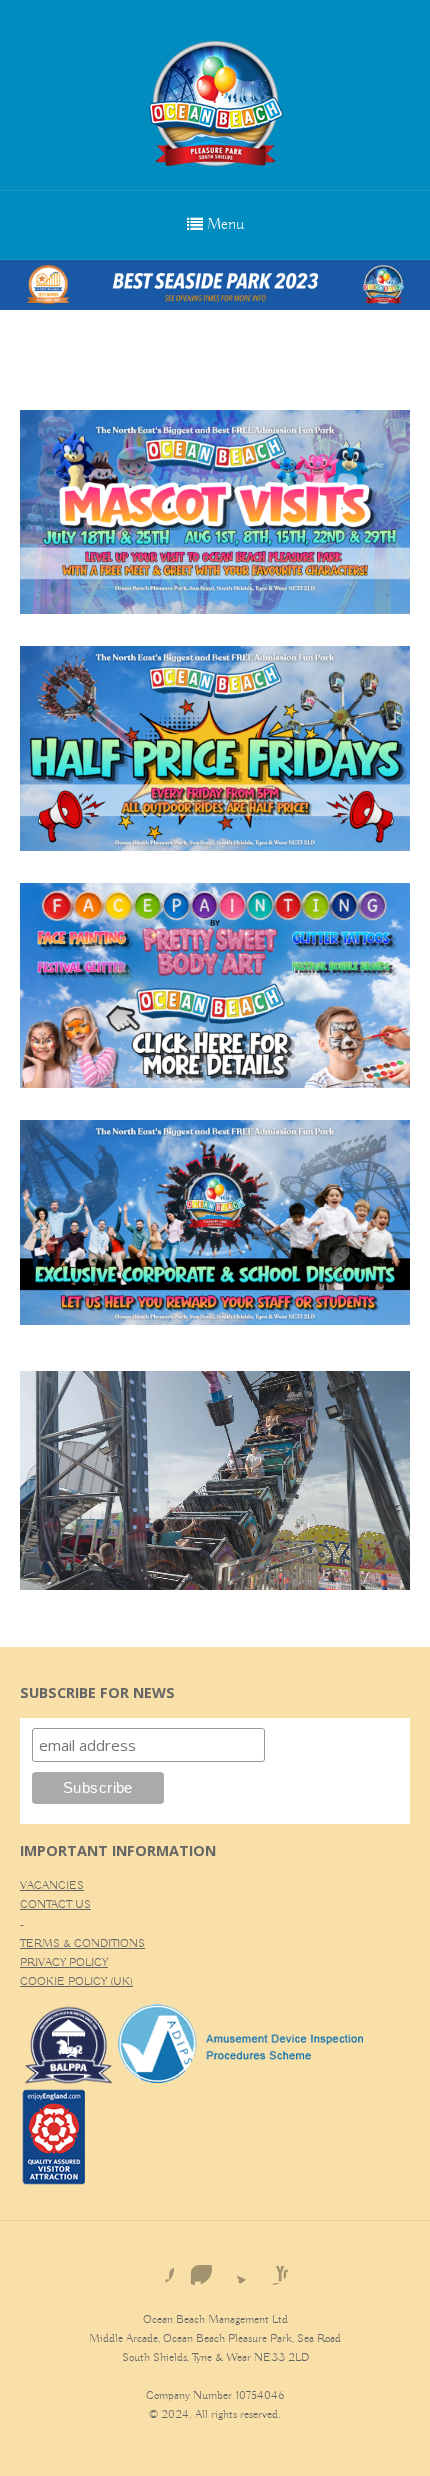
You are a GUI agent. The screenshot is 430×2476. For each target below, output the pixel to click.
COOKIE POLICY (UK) (76, 1981)
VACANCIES (52, 1885)
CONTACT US (55, 1904)
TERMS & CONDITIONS (82, 1943)
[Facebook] (158, 2269)
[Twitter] (234, 2269)
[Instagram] (196, 2269)
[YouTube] (272, 2269)
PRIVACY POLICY (64, 1962)
